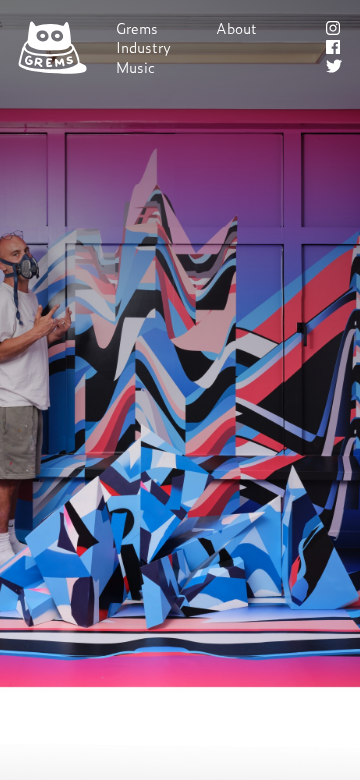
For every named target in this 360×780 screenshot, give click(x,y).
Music (135, 67)
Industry (143, 47)
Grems (137, 28)
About (236, 28)
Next (180, 390)
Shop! (235, 47)
